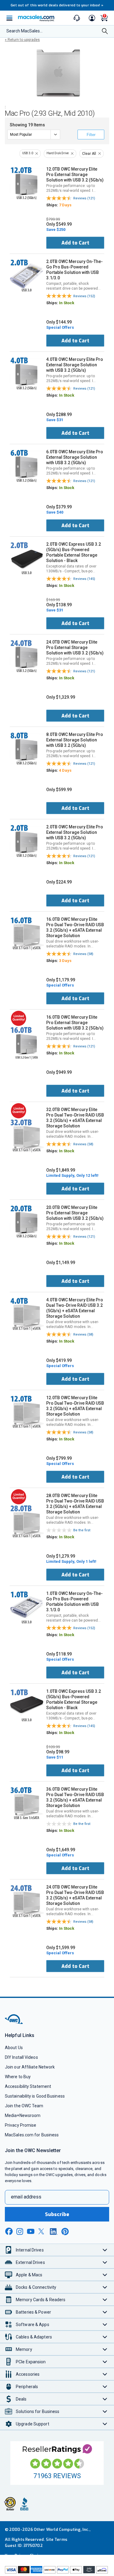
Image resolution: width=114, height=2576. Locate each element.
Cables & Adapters (34, 2337)
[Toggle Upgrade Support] (105, 2424)
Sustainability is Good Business (35, 2096)
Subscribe (57, 2214)
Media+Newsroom (23, 2115)
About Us (14, 2048)
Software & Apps (33, 2325)
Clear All (89, 154)
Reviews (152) (84, 296)
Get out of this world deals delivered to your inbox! (57, 5)
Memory (24, 2349)
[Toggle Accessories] (105, 2374)
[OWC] (14, 2023)
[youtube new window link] (31, 2231)
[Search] (105, 32)
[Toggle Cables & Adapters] (105, 2337)
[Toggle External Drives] (105, 2262)
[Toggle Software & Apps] (105, 2324)
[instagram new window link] (20, 2232)
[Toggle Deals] (105, 2399)
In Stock (67, 303)
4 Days (65, 770)
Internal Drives (30, 2250)
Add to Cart (75, 243)
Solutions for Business (38, 2411)
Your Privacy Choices (25, 2556)
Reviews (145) (84, 579)
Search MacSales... (24, 31)
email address (26, 2197)
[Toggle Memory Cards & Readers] (105, 2300)
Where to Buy (18, 2077)
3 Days (65, 961)
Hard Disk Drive (58, 153)
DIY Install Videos (21, 2057)
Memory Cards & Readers (41, 2300)
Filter (91, 135)
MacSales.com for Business (32, 2135)
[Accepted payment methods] (57, 2571)
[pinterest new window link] (65, 2232)
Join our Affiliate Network (30, 2067)
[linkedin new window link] (54, 2232)
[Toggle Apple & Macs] (105, 2275)
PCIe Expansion (31, 2362)
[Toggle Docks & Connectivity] (105, 2287)
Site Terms (57, 2539)
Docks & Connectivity (36, 2287)
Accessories (28, 2374)
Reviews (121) (84, 198)
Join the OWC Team (24, 2106)
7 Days (65, 205)
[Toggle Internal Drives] (105, 2250)
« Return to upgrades (22, 40)
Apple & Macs (29, 2275)
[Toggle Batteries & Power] (105, 2312)
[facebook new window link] (9, 2232)
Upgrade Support (33, 2424)
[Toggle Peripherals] (105, 2386)
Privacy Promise (21, 2125)
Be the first (82, 1530)
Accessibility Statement (28, 2086)
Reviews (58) (83, 954)
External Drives (30, 2262)
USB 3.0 (28, 153)
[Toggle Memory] (105, 2349)
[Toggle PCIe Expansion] (105, 2362)
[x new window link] (42, 2231)
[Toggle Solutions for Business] (105, 2411)
